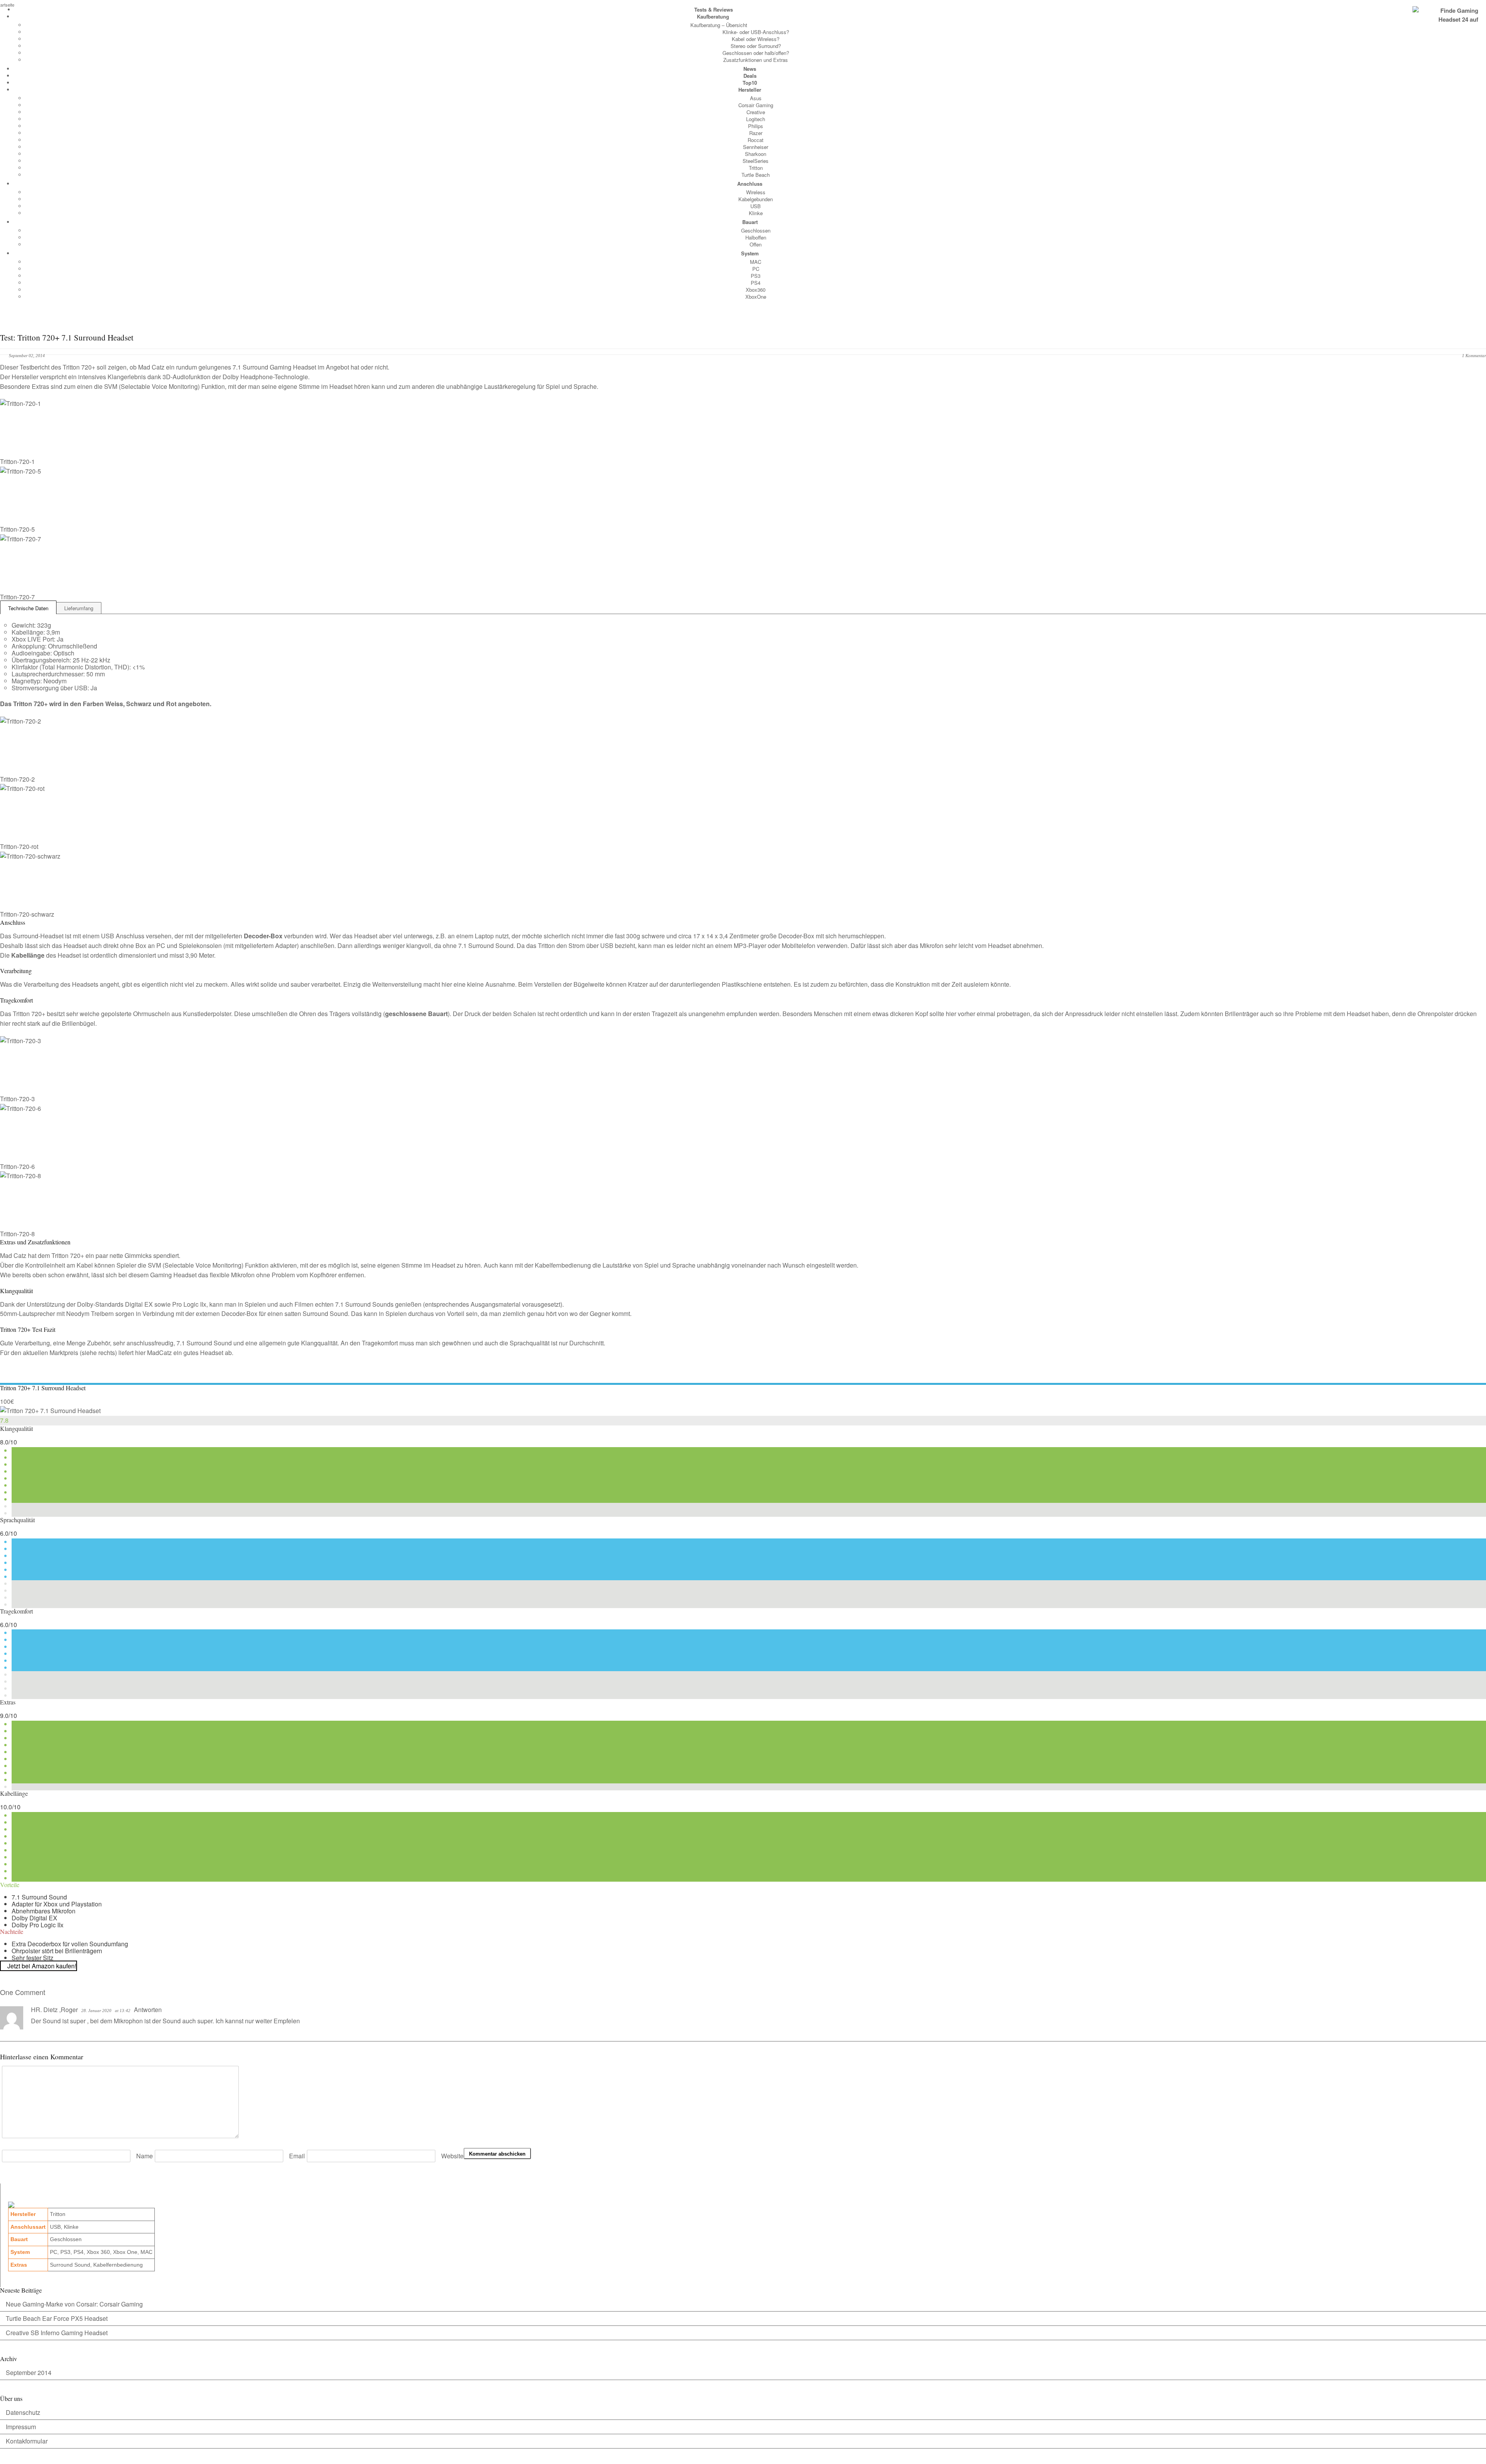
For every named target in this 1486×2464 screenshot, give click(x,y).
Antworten (148, 2010)
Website (452, 2156)
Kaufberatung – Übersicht (719, 25)
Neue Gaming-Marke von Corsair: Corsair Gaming (74, 2304)
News (750, 69)
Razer (756, 133)
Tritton (756, 168)
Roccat (756, 140)
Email (297, 2156)
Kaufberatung (713, 16)
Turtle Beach (756, 175)
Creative (756, 112)
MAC (756, 262)
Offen (756, 244)
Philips (756, 126)
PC (756, 269)
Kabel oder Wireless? (756, 39)
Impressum (21, 2427)
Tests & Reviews (714, 9)
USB (756, 206)
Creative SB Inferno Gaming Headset (57, 2333)
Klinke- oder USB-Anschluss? (756, 32)
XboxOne (756, 297)
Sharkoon (756, 154)
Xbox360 (756, 290)
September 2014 (29, 2372)
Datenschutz (23, 2412)
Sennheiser (756, 147)
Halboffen (756, 237)
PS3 (756, 276)
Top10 (750, 83)
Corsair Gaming (756, 105)
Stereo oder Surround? (756, 46)
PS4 (756, 283)
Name (145, 2156)
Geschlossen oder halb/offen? (756, 53)
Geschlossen (756, 230)
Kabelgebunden (756, 199)
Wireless (756, 192)
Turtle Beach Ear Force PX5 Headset (57, 2318)
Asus (756, 98)
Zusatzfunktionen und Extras (756, 60)
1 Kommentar (1474, 356)
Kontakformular (27, 2441)
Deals (750, 76)
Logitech (756, 119)
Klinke (756, 213)
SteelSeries (756, 161)
